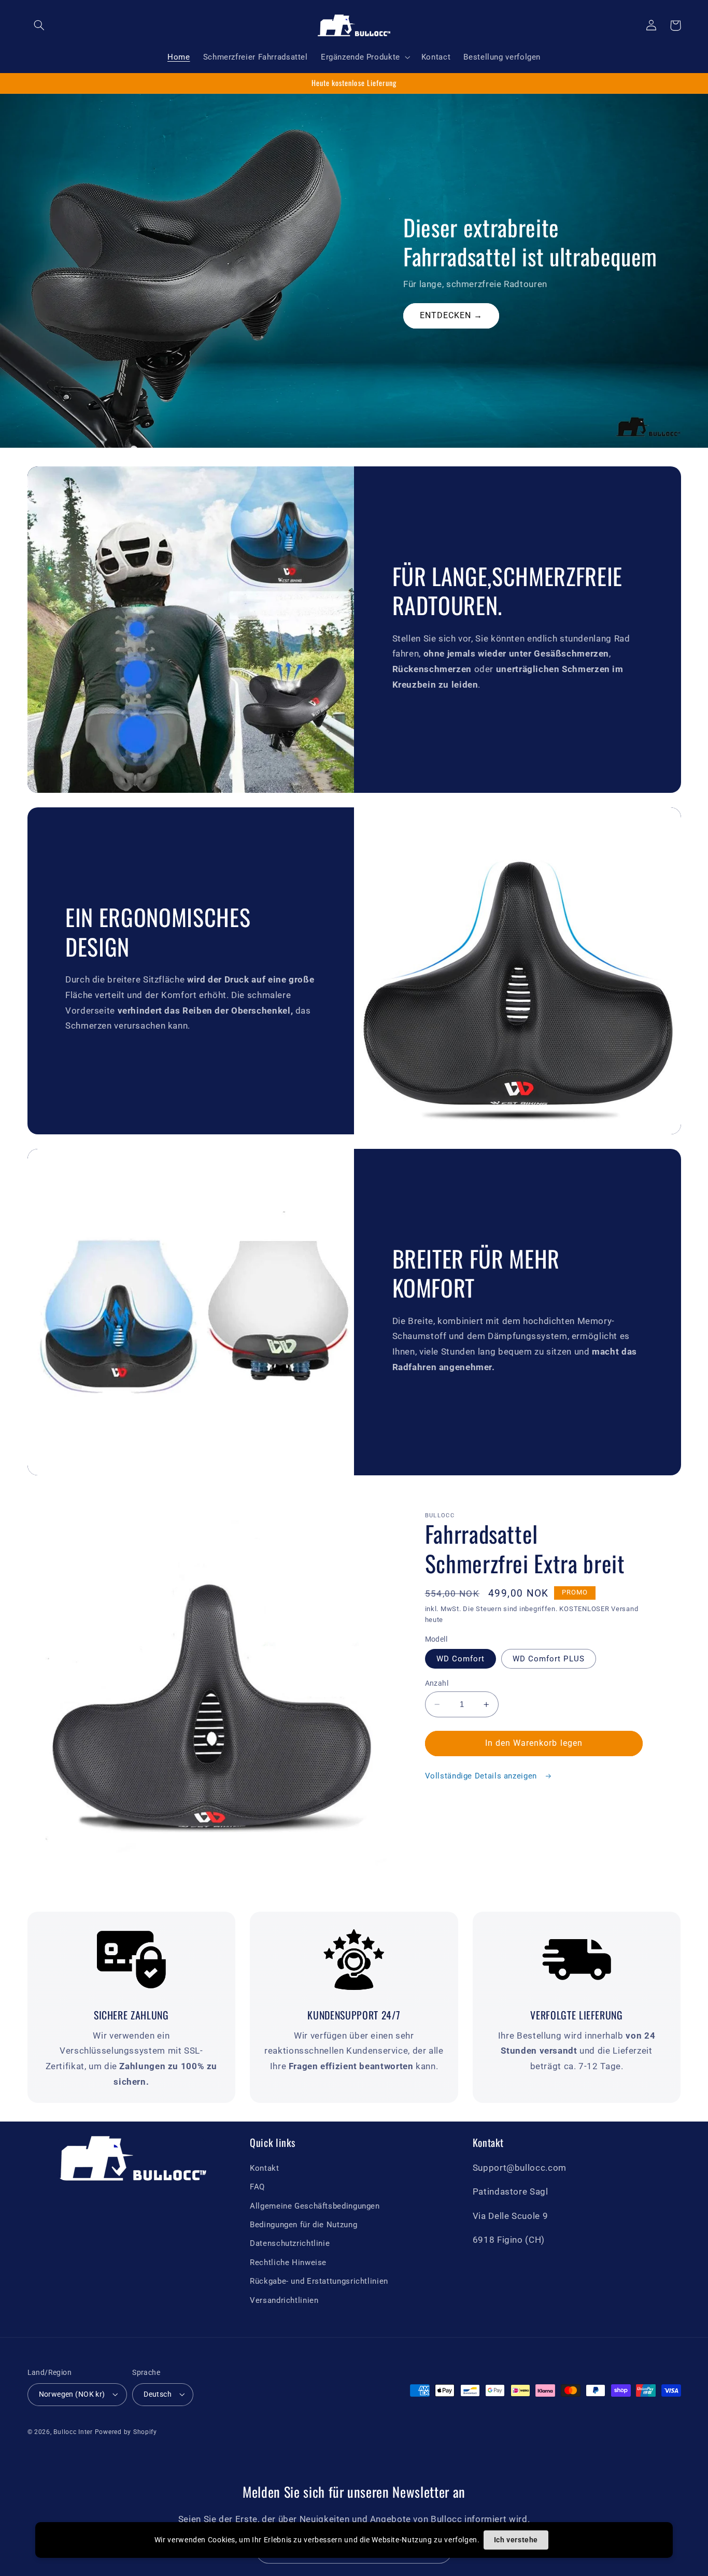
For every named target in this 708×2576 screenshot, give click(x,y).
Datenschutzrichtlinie (290, 2243)
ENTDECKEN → (451, 315)
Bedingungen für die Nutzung (303, 2225)
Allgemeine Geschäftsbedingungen (315, 2206)
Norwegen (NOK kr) (72, 2394)
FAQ (257, 2187)
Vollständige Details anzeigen (482, 1776)
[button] (39, 25)
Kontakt (264, 2168)
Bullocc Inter (73, 2432)
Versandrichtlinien (284, 2300)
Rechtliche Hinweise (288, 2262)
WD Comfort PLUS (549, 1659)
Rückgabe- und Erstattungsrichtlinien (319, 2281)
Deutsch (158, 2394)
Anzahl (437, 1683)
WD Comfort (461, 1659)
